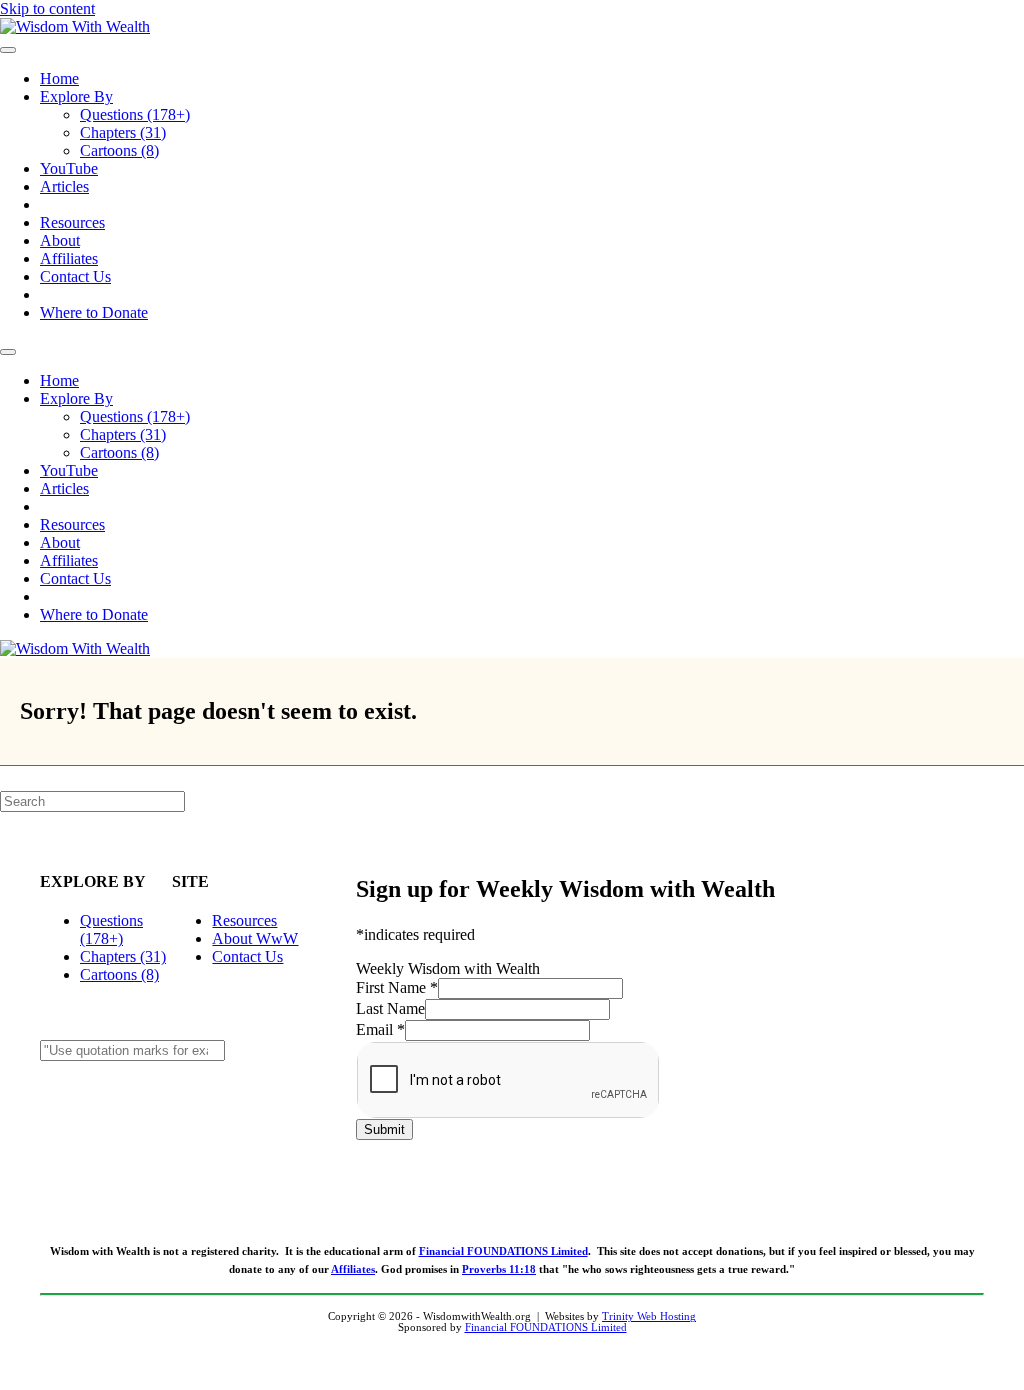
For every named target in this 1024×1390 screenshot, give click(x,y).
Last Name (390, 1008)
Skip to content (47, 8)
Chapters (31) (123, 132)
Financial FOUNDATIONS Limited (503, 1251)
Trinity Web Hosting (649, 1316)
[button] (178, 1097)
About (60, 240)
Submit (384, 1129)
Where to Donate (94, 312)
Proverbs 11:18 (499, 1269)
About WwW (255, 938)
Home (59, 78)
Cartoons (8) (119, 150)
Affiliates (69, 258)
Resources (72, 222)
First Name (397, 987)
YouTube (69, 168)
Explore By (76, 96)
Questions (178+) (135, 114)
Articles (64, 186)
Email (380, 1029)
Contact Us (75, 276)
